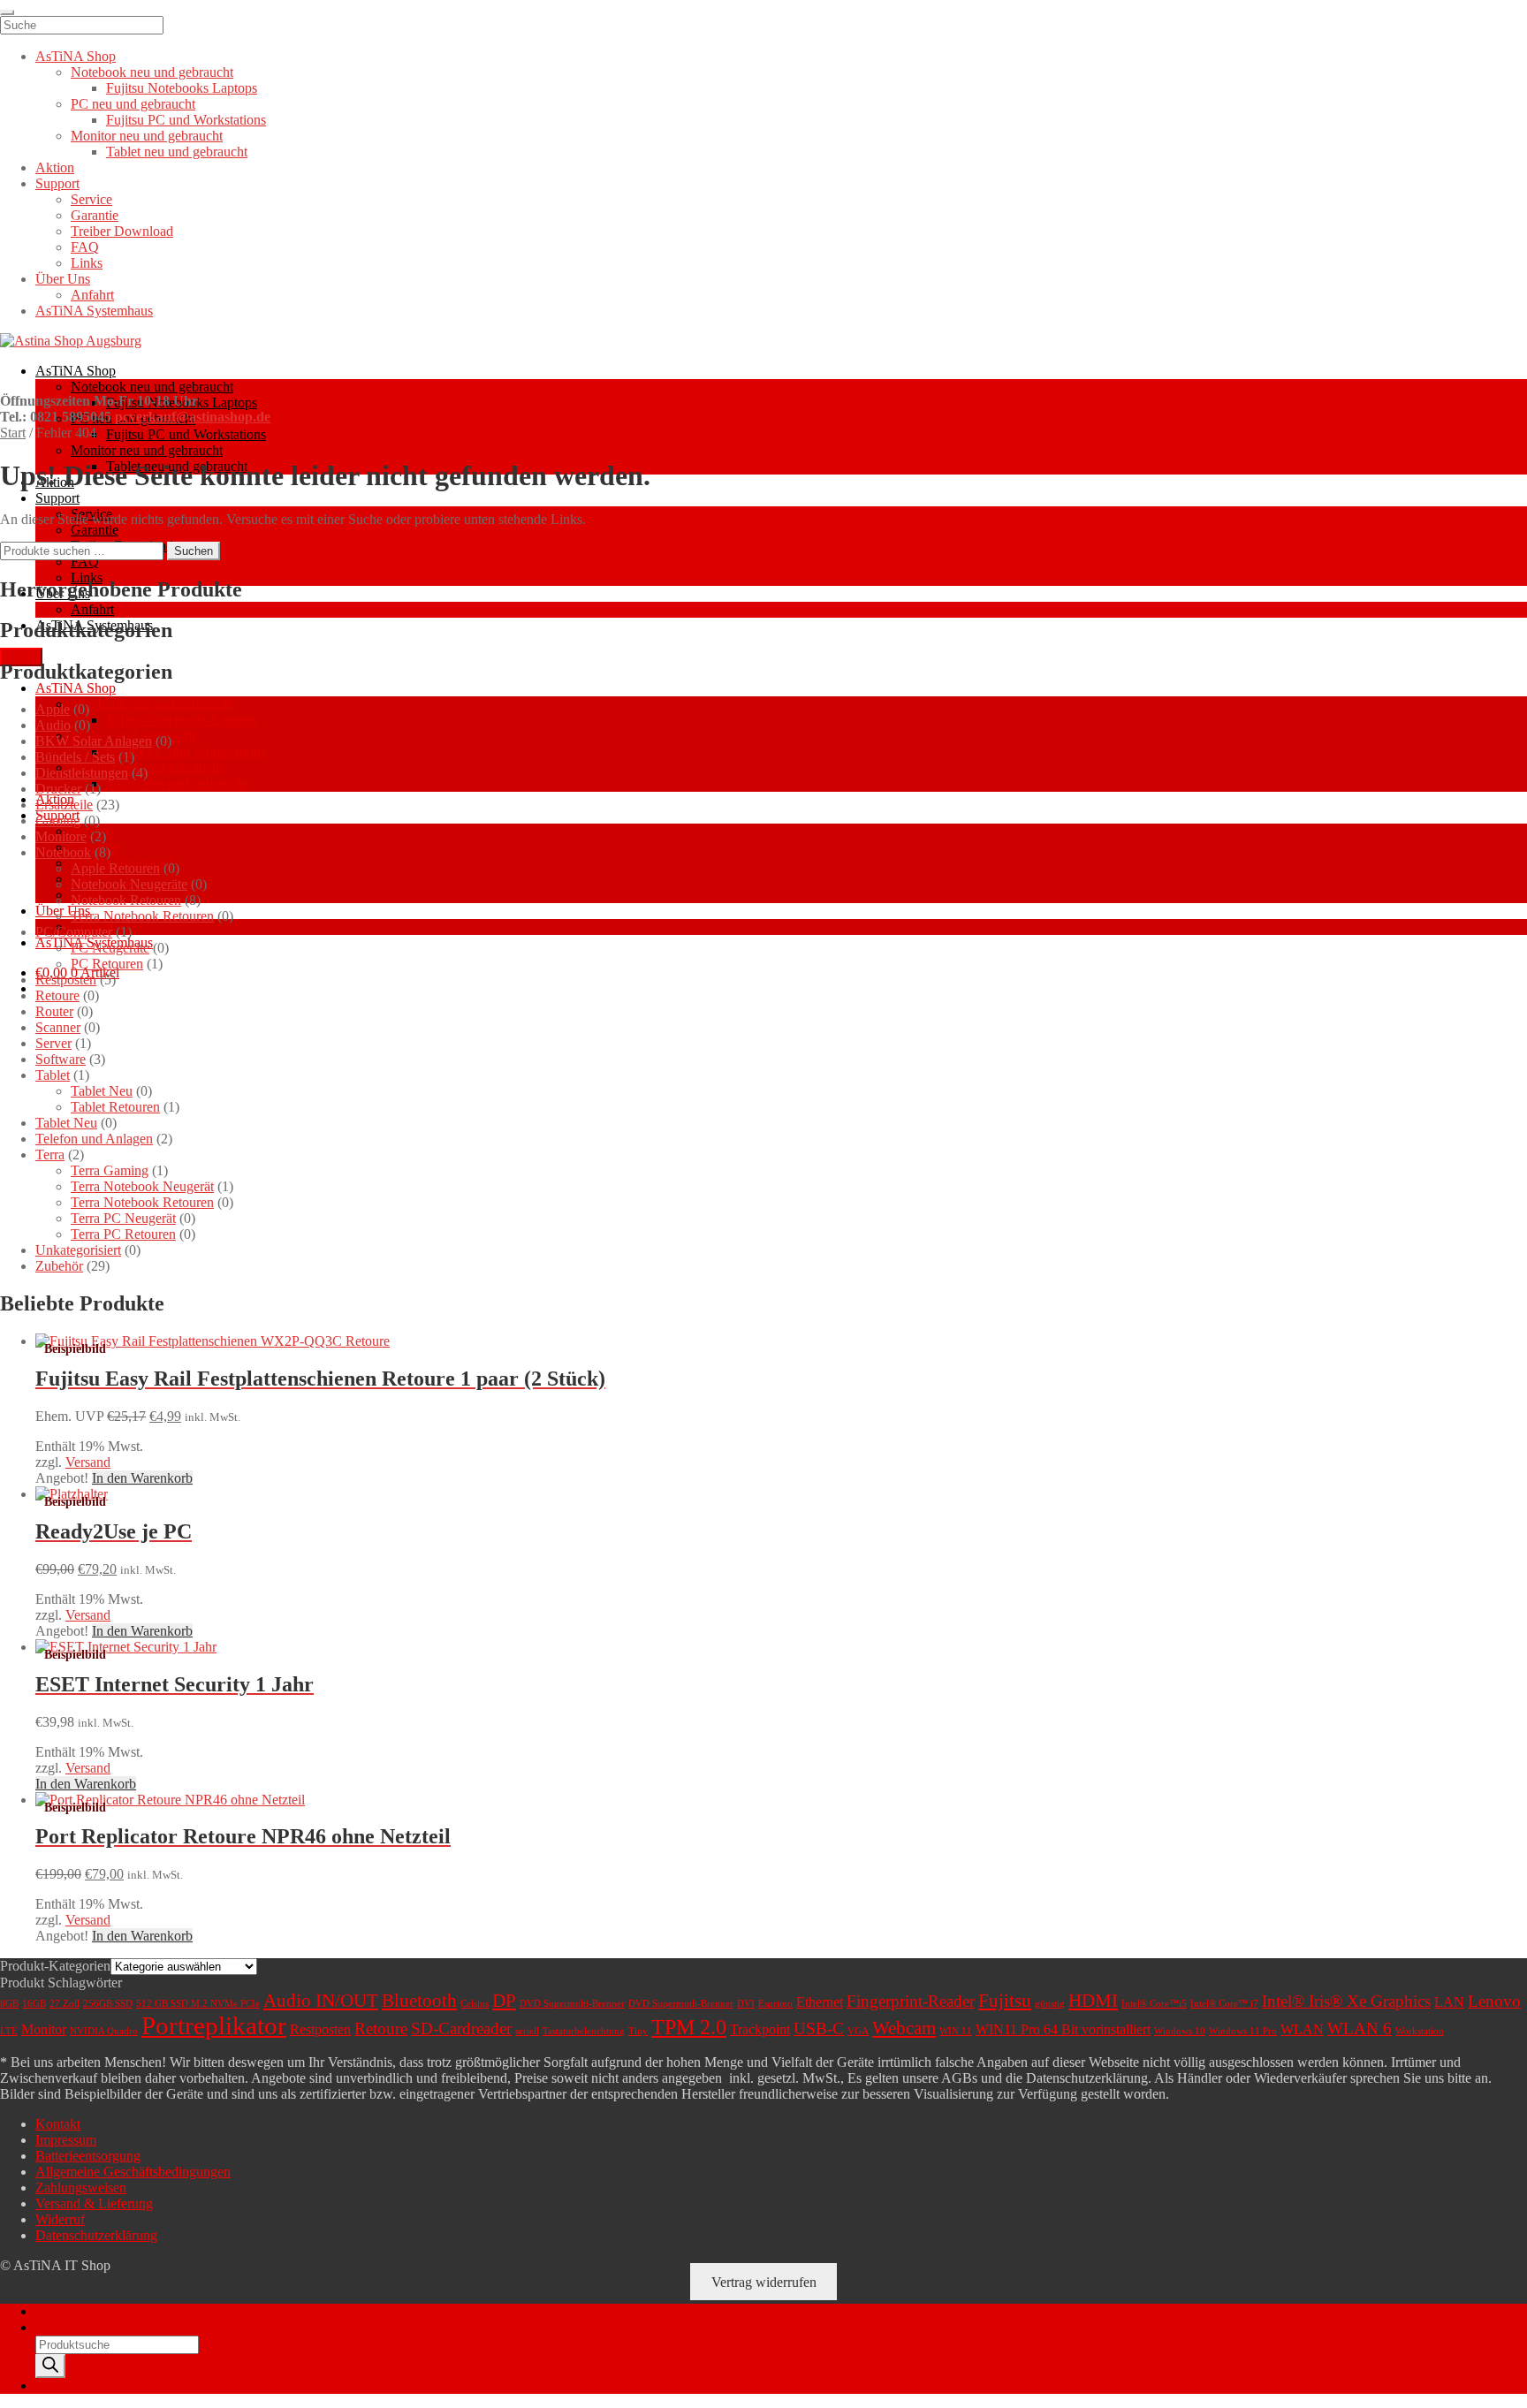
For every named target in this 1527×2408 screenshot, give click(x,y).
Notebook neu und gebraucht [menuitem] (152, 72)
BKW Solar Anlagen (94, 741)
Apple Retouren (115, 868)
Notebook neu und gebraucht (152, 387)
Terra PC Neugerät (123, 1218)
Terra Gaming (110, 1170)
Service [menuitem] (91, 199)
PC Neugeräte (110, 948)
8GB (9, 2004)
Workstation (1420, 2031)
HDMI (1093, 2001)
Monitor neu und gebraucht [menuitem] (147, 136)
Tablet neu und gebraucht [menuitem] (177, 152)
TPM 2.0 (689, 2027)
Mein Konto (69, 2311)
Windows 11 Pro (1243, 2031)
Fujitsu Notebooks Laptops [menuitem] (182, 88)
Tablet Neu (102, 1091)
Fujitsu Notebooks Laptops (182, 720)
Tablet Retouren (115, 1107)
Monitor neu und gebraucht (147, 450)
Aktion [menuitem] (55, 167)
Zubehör (59, 1266)
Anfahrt (92, 609)
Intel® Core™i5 (1154, 2004)
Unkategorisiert (78, 1250)
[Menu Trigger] (7, 12)
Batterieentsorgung (88, 2156)
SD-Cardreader (461, 2028)
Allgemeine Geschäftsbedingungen (133, 2172)
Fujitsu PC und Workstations (186, 434)
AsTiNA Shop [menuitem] (76, 56)
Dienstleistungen (82, 773)
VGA (858, 2031)
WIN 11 (956, 2031)
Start (13, 433)
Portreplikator (214, 2025)
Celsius (475, 2004)
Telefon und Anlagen (94, 1139)
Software (61, 1059)
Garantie (95, 530)
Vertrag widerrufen (764, 2281)
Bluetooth (419, 2001)
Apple (53, 709)
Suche (53, 2327)
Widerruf (60, 2219)
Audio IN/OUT (321, 2001)
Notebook (63, 852)
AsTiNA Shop (76, 371)
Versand (88, 1462)
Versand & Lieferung (94, 2203)
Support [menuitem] (57, 183)
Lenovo (1494, 2001)
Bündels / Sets (75, 757)
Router (54, 1011)
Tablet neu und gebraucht (177, 783)
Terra (50, 1155)
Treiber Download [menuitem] (122, 231)
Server (53, 1043)
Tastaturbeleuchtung (584, 2031)
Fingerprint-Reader (911, 2001)
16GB (34, 2004)
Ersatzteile (64, 805)
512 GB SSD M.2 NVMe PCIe (198, 2004)
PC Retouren (107, 964)
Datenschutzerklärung (96, 2235)
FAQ (85, 562)
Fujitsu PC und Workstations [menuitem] (186, 120)
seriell (527, 2031)
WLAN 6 (1360, 2028)
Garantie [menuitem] (95, 215)
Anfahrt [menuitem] (92, 295)
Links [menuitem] (87, 263)
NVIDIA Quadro (104, 2031)
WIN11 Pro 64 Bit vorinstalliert (1063, 2029)
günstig (1050, 2004)
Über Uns (63, 911)
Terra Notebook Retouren (142, 916)
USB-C (819, 2028)
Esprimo (775, 2004)
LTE (9, 2031)
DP (504, 2001)
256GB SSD (108, 2004)
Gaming (58, 820)
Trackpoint (760, 2029)
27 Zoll (65, 2004)
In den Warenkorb (142, 1478)
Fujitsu (1005, 2001)
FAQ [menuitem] (85, 247)
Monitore (61, 836)
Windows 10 (1180, 2031)
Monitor (44, 2029)
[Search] (50, 2366)
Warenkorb (72, 2385)
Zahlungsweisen (81, 2188)
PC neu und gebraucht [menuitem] (133, 104)
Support (57, 498)
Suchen (194, 551)
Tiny (638, 2031)
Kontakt (58, 2124)
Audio (53, 725)
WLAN (1302, 2029)
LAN (1449, 2002)
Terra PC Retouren (123, 1234)
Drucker (58, 789)
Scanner (58, 1027)
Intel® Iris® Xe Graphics (1346, 2001)
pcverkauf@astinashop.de (193, 417)
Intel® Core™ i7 (1224, 2004)
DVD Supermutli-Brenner (681, 2004)
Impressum (66, 2140)
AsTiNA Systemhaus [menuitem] (94, 311)
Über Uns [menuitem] (63, 279)
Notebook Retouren (126, 900)
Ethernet (820, 2002)
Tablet (53, 1075)
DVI (746, 2004)
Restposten (66, 980)
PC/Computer (74, 932)
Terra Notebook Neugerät (142, 1186)
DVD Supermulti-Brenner (572, 2004)
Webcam (904, 2028)
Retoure (57, 995)
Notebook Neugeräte (129, 884)
